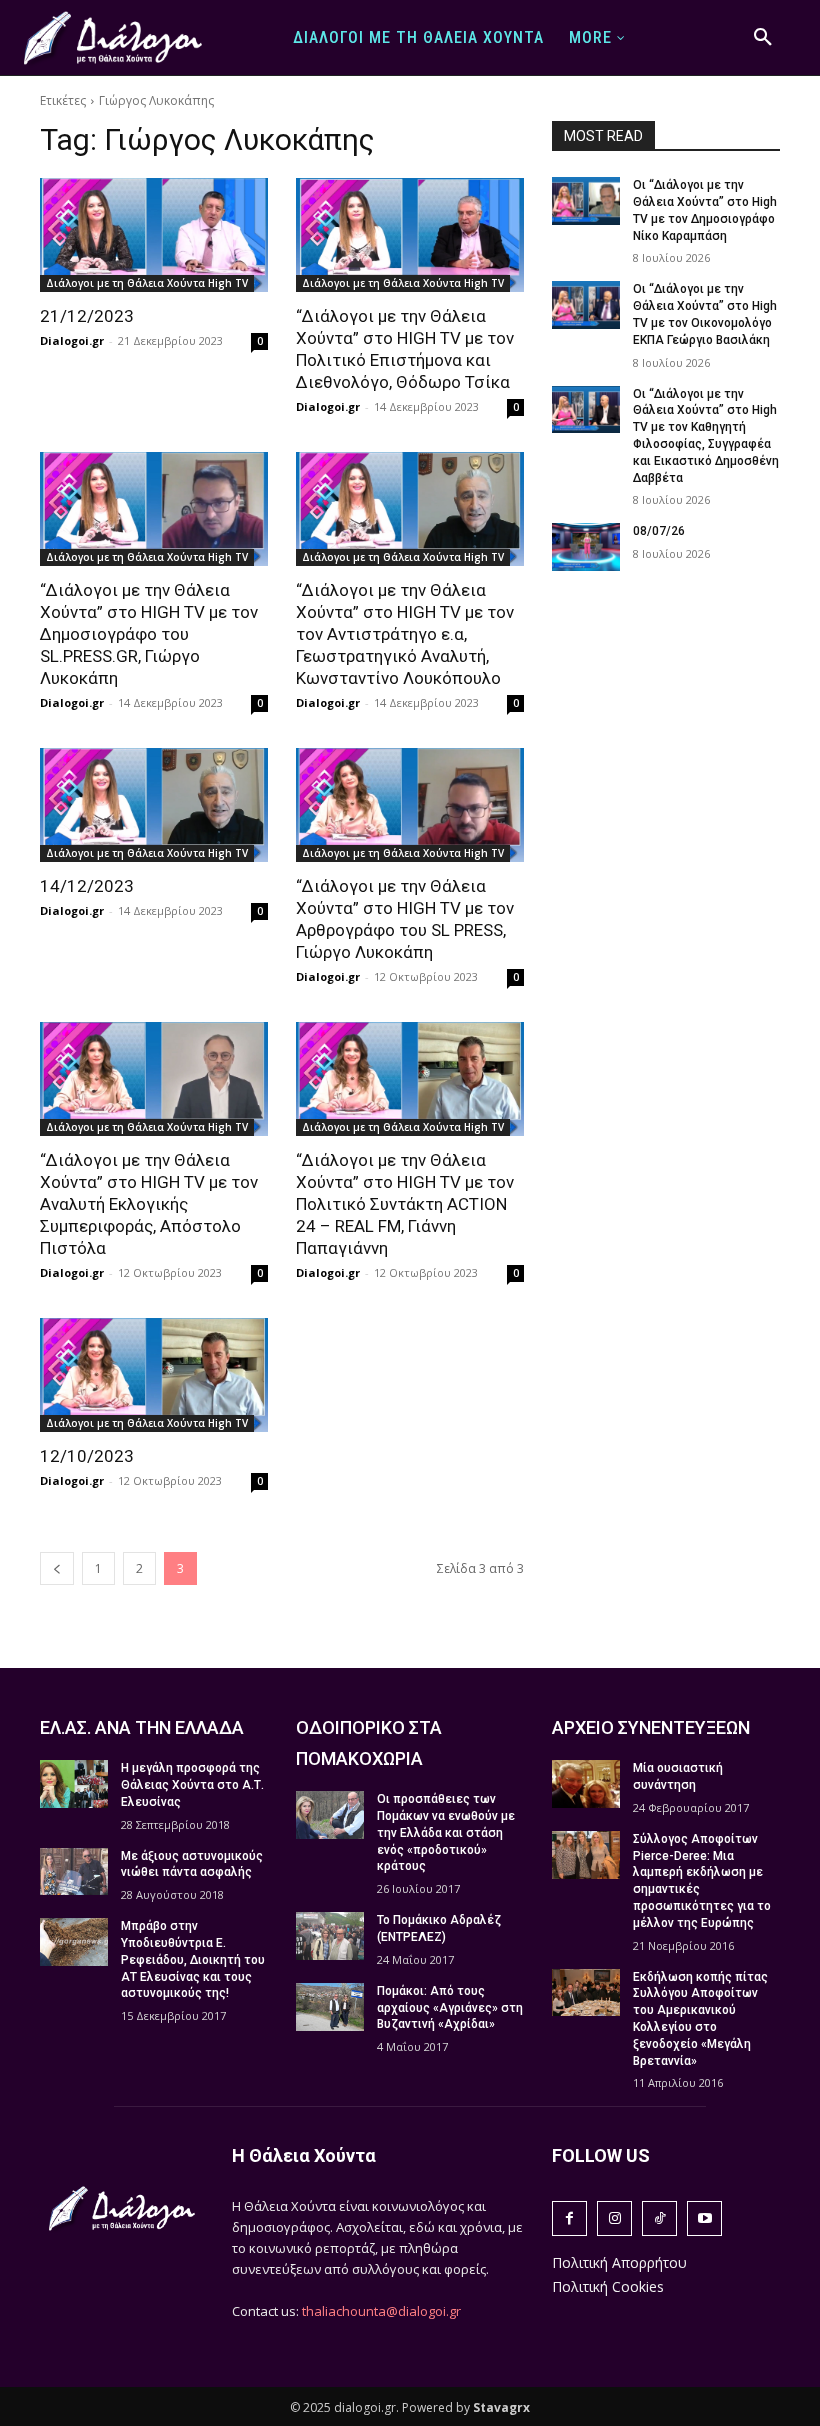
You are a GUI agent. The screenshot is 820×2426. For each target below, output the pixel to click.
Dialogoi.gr (72, 340)
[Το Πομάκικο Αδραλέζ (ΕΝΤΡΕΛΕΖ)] (330, 1936)
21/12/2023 (87, 316)
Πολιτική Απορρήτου (619, 2262)
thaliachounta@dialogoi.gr (381, 2311)
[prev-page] (57, 1568)
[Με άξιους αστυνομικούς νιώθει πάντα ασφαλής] (74, 1872)
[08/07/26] (586, 547)
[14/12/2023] (154, 805)
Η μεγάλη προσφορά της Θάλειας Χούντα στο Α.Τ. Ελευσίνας (192, 1785)
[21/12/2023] (154, 235)
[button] (763, 38)
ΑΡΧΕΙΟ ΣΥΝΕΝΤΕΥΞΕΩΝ (651, 1727)
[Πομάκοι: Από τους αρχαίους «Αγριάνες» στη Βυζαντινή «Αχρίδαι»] (330, 2007)
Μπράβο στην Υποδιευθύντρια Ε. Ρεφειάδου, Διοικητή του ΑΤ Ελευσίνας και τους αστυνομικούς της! (193, 1959)
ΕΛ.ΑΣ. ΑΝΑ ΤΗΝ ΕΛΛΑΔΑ (142, 1727)
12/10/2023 (87, 1456)
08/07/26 (659, 531)
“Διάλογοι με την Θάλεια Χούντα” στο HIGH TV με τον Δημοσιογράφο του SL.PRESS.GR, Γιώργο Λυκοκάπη (149, 634)
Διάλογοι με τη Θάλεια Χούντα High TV (147, 283)
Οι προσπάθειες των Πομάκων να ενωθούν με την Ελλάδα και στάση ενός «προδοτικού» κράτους (446, 1832)
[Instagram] (614, 2218)
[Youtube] (704, 2218)
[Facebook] (569, 2218)
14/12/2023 (87, 886)
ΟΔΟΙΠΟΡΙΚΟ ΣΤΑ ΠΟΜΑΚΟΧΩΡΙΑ (369, 1743)
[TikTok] (659, 2218)
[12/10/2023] (154, 1375)
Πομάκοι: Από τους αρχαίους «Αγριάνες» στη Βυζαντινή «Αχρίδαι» (450, 2008)
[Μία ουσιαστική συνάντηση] (586, 1784)
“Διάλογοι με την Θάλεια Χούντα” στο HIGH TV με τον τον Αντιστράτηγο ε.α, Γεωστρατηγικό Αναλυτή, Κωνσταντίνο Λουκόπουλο (405, 634)
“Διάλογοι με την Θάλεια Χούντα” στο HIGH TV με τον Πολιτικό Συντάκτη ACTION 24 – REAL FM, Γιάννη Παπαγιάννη (405, 1204)
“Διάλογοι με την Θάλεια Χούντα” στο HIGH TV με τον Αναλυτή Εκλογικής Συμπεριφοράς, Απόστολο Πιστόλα (149, 1204)
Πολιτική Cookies (608, 2286)
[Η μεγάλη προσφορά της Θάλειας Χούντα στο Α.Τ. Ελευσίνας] (74, 1784)
